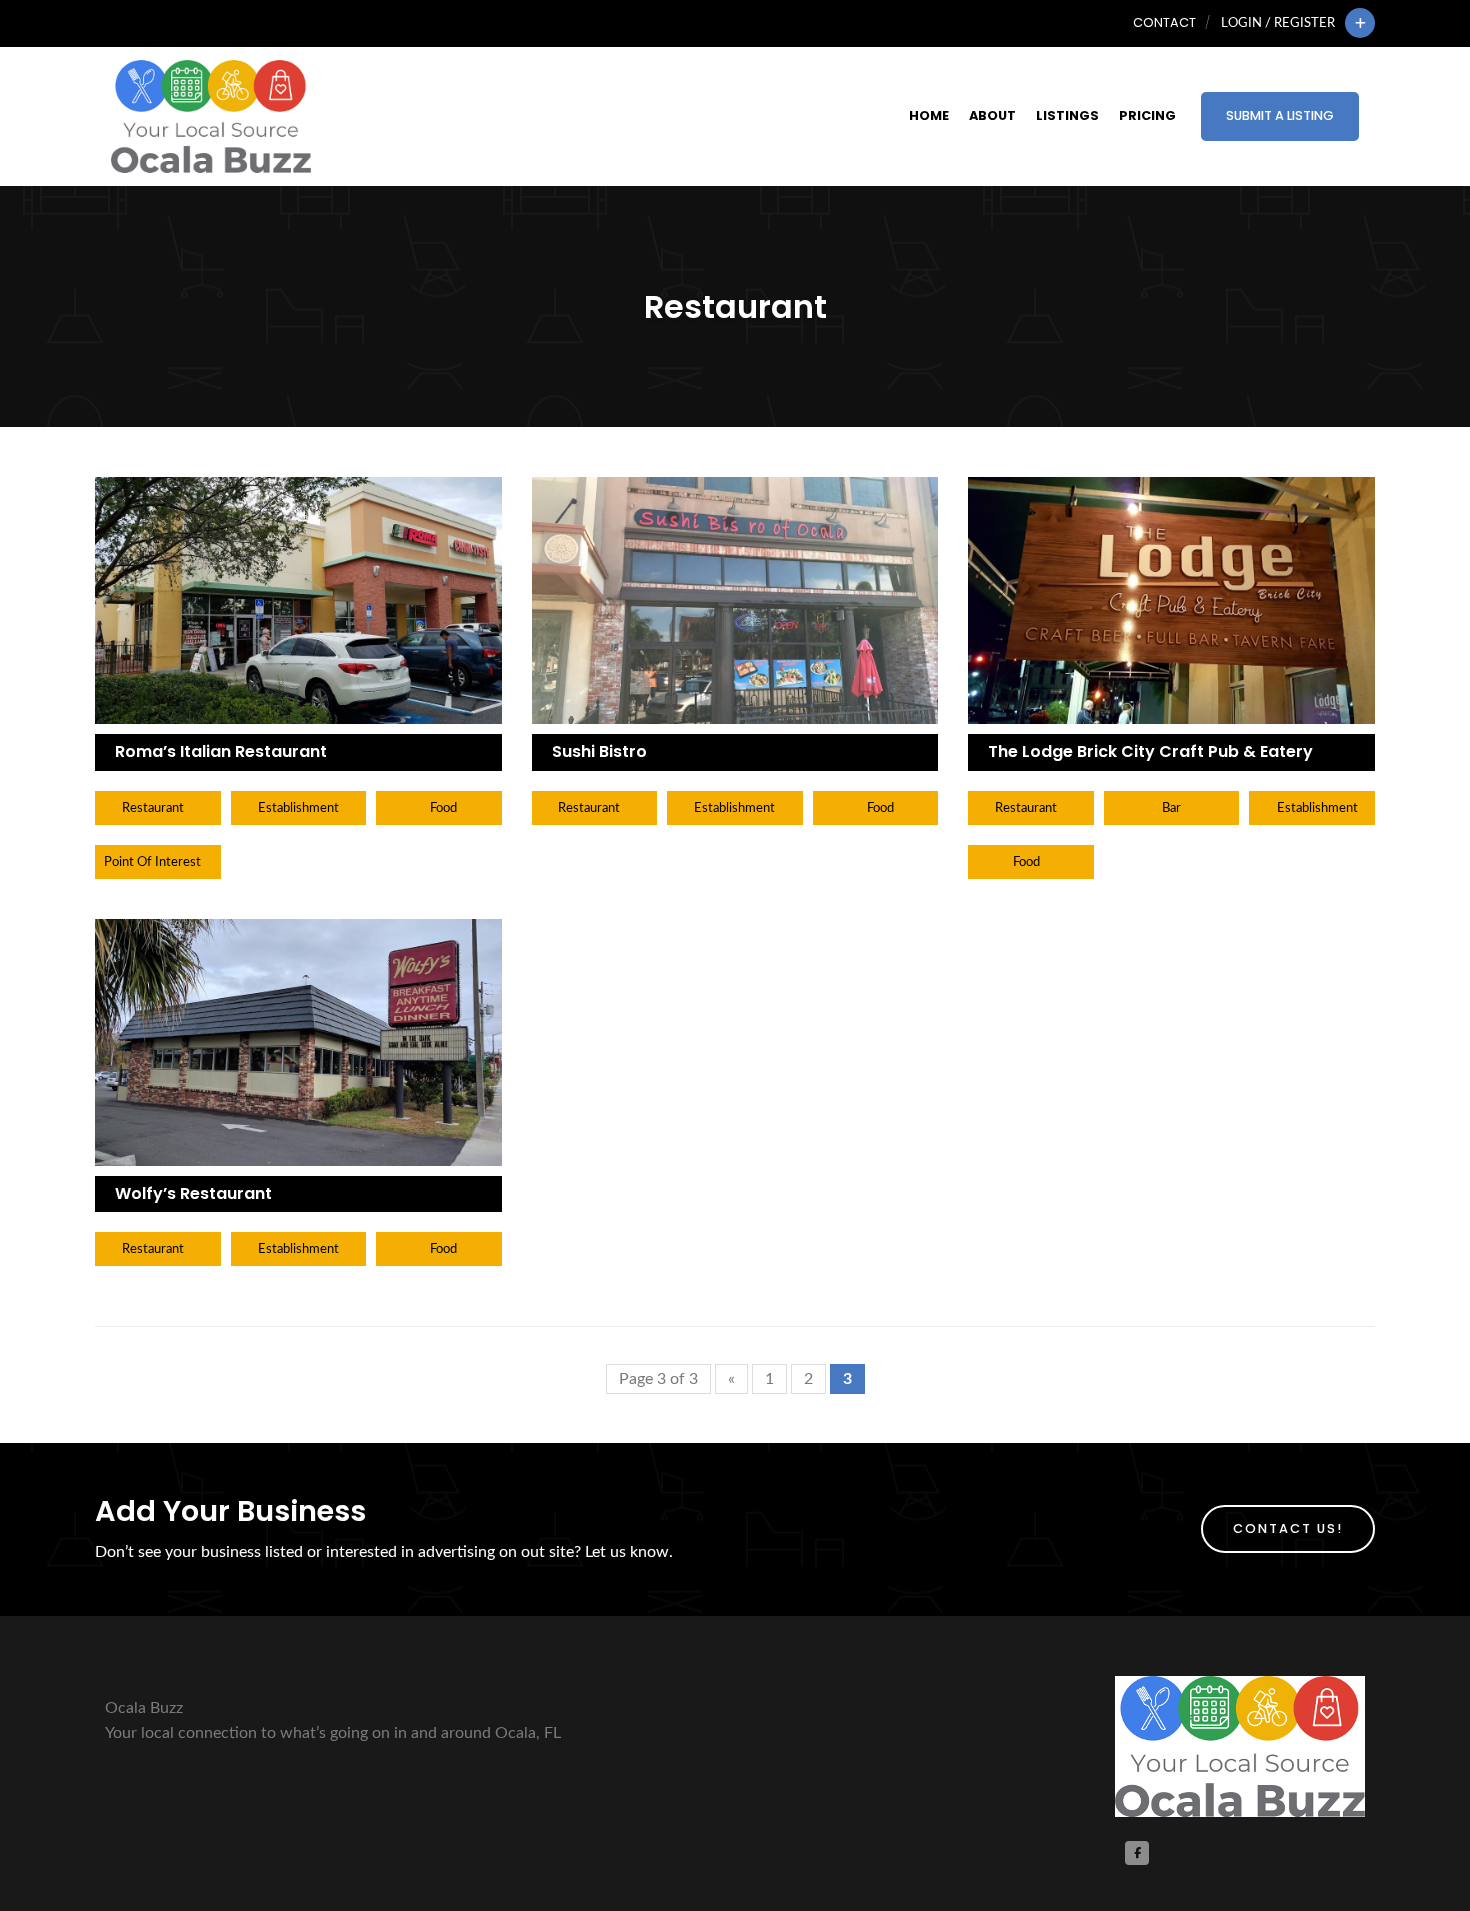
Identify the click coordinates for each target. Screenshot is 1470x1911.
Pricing (1147, 115)
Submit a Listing (1280, 115)
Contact (1164, 22)
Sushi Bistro (599, 751)
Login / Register (1278, 23)
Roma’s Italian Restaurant (221, 751)
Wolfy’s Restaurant (193, 1193)
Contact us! (1288, 1528)
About (992, 115)
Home (929, 115)
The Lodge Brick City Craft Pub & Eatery (1150, 751)
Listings (1067, 115)
